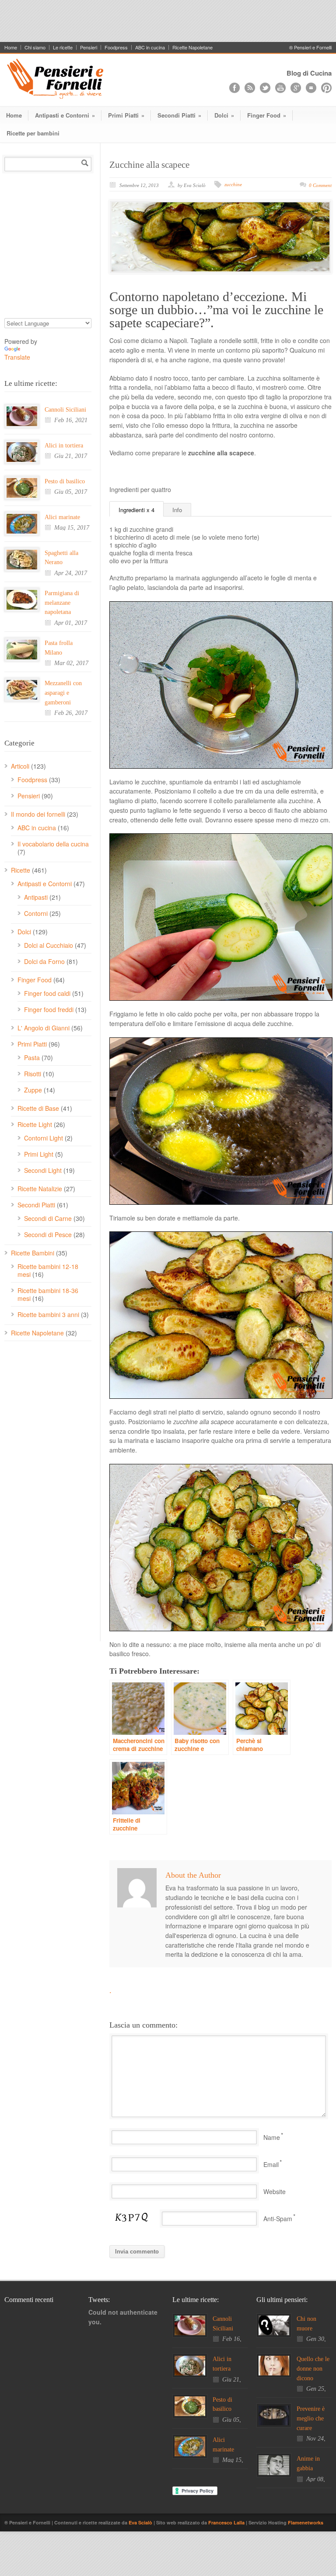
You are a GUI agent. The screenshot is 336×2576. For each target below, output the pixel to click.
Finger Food (267, 115)
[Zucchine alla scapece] (220, 237)
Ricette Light (35, 1124)
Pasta (32, 1057)
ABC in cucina (150, 47)
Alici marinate (62, 517)
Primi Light (39, 1154)
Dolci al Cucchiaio (49, 945)
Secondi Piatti (179, 115)
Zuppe (33, 1090)
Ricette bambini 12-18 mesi (48, 1270)
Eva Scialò (141, 2522)
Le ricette (63, 47)
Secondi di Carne (48, 1218)
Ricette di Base (38, 1108)
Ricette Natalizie (40, 1189)
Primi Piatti (126, 115)
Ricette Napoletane (192, 47)
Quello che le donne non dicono (313, 2368)
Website (275, 2191)
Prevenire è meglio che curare (311, 2418)
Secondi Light (43, 1170)
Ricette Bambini (33, 1253)
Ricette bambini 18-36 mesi (48, 1294)
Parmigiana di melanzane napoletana (62, 603)
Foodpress (116, 47)
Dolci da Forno (44, 961)
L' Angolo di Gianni (44, 1028)
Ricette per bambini (33, 133)
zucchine (233, 184)
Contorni (36, 913)
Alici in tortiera (64, 446)
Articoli (20, 766)
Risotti (33, 1074)
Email (271, 2164)
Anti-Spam (278, 2219)
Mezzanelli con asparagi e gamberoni (63, 693)
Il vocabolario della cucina (53, 844)
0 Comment (320, 185)
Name (272, 2137)
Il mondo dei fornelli (38, 814)
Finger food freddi (49, 1009)
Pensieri (89, 47)
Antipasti (36, 897)
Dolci (224, 115)
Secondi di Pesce (48, 1234)
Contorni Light (44, 1138)
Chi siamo (35, 47)
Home (11, 47)
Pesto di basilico (65, 481)
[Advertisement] (168, 20)
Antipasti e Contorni (65, 115)
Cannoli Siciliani (65, 410)
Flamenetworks (306, 2522)
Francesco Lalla (227, 2522)
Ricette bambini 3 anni (48, 1314)
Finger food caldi (47, 993)
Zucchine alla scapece (149, 165)
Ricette (21, 870)
